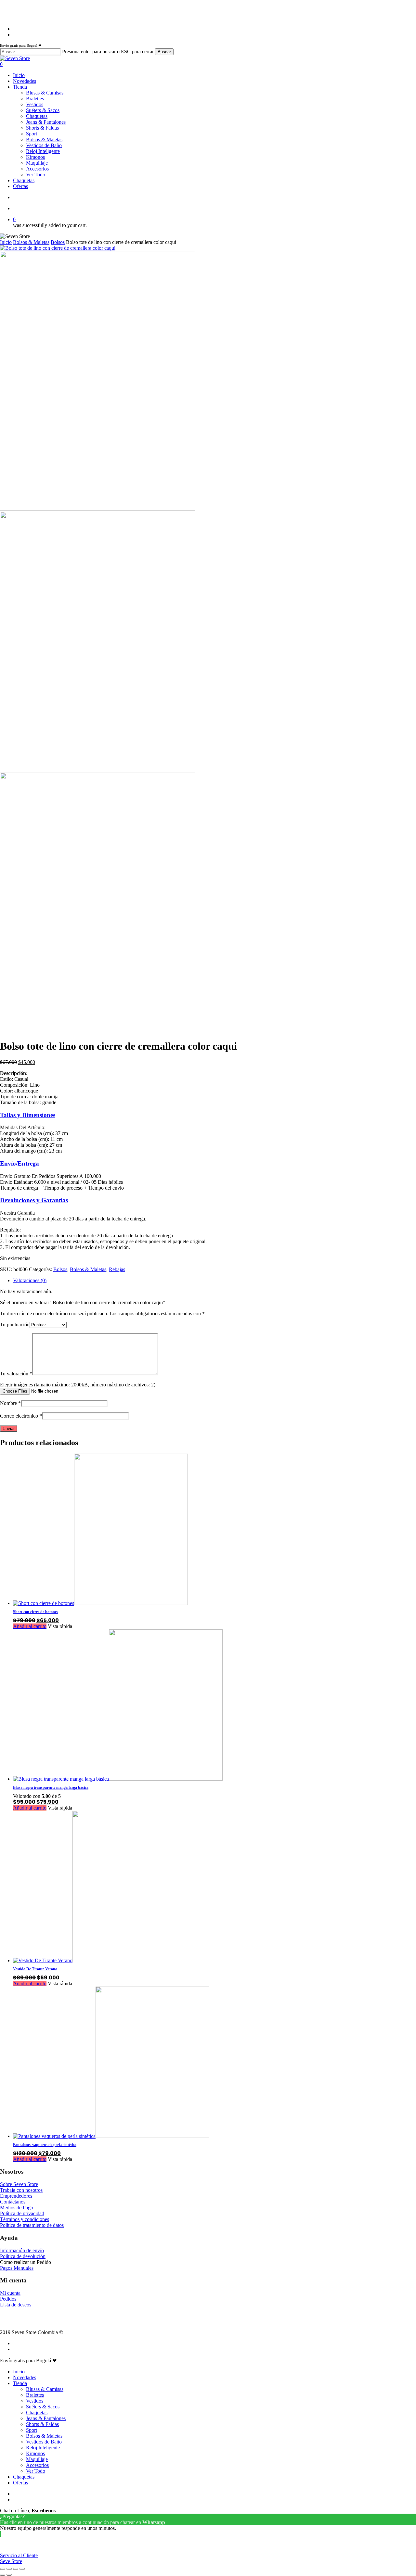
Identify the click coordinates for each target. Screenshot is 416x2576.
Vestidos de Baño (44, 2442)
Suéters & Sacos (43, 2407)
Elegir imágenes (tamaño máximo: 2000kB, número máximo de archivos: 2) (78, 1385)
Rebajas (117, 1269)
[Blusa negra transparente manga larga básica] (118, 1779)
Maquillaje (37, 2459)
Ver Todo (36, 2471)
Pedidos (8, 2299)
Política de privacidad (22, 2213)
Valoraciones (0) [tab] (30, 1280)
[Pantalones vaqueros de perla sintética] (111, 2136)
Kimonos (35, 2453)
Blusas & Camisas (45, 2389)
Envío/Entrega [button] (19, 1163)
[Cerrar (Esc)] (22, 2569)
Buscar (164, 52)
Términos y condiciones (25, 2219)
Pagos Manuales (17, 2268)
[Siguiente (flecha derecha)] (9, 2575)
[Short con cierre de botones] (100, 1603)
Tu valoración (16, 1374)
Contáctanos (13, 2202)
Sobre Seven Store (19, 2184)
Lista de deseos (16, 2305)
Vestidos (35, 2401)
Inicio (6, 242)
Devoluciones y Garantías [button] (34, 1200)
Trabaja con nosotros (21, 2190)
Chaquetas (37, 2412)
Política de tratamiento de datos (32, 2225)
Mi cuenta (10, 2293)
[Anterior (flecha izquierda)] (3, 2575)
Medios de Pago (17, 2208)
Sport (32, 2430)
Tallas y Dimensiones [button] (28, 1115)
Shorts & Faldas (42, 2424)
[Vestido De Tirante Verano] (100, 1960)
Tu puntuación (15, 1325)
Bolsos (58, 242)
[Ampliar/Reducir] (3, 2569)
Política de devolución (23, 2256)
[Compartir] (16, 2569)
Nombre (10, 1403)
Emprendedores (16, 2196)
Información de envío (22, 2250)
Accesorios (37, 2465)
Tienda (20, 2383)
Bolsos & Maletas (31, 242)
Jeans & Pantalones (46, 2418)
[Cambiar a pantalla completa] (9, 2569)
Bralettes (35, 2395)
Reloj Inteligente (43, 2448)
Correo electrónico (21, 1416)
